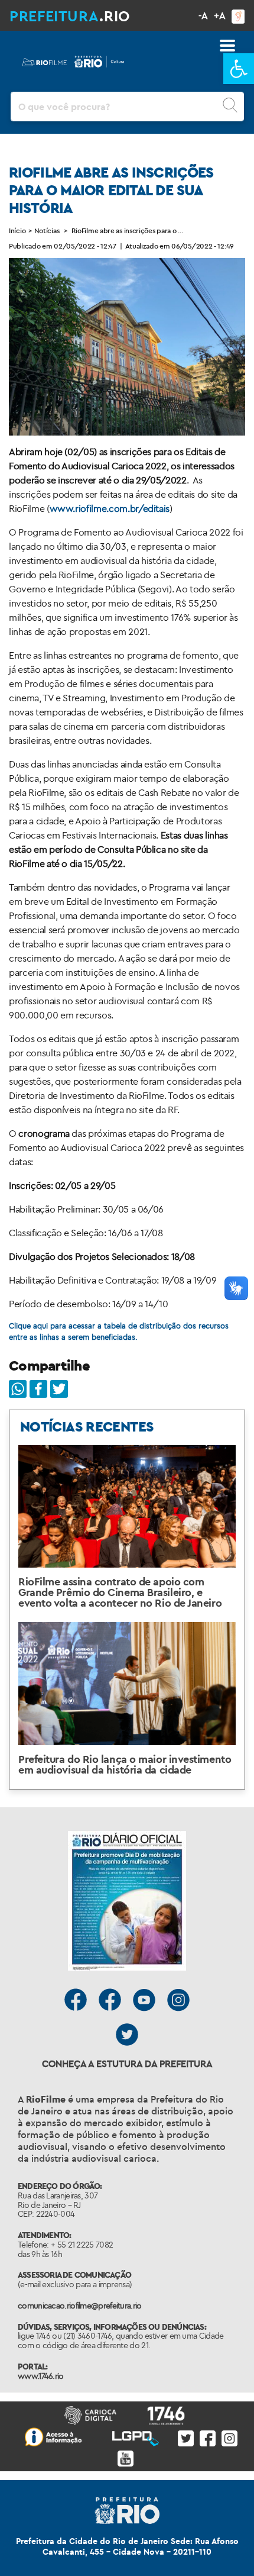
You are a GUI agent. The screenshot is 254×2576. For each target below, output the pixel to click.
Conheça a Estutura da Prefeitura (127, 2064)
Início (17, 231)
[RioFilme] (74, 59)
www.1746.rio (41, 2376)
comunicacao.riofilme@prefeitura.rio (80, 2306)
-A (203, 15)
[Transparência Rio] (56, 2436)
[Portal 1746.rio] (169, 2414)
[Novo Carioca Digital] (93, 2414)
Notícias (47, 231)
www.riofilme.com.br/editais (110, 508)
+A (220, 15)
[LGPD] (138, 2436)
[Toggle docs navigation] (227, 46)
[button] (239, 69)
